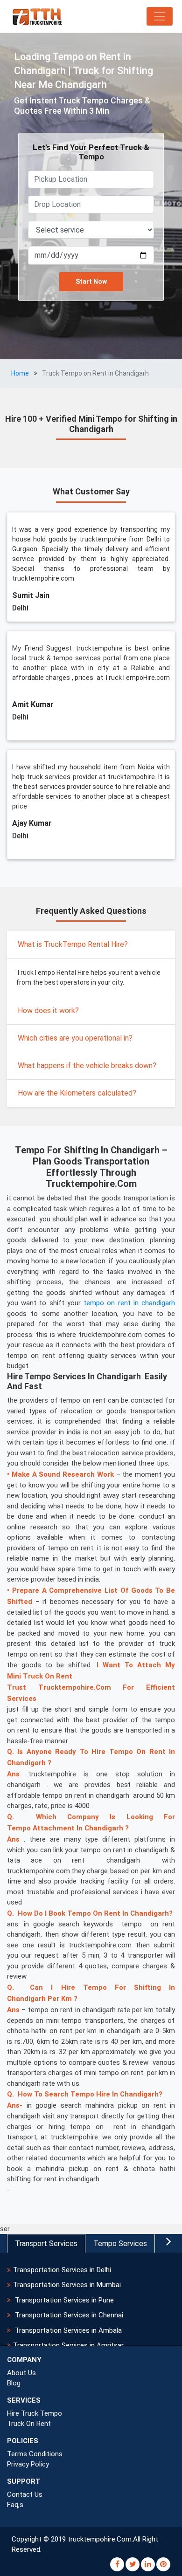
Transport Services (46, 2244)
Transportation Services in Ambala (67, 2330)
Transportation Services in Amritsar (68, 2345)
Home (20, 373)
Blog (14, 2383)
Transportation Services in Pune (63, 2300)
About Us (21, 2373)
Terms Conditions (35, 2454)
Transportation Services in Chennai (68, 2315)
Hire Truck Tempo (35, 2413)
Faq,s (15, 2505)
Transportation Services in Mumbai (67, 2285)
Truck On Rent (29, 2424)
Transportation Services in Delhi (62, 2270)
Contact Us (25, 2494)
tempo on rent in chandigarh (129, 1303)
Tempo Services (120, 2244)
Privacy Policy (28, 2464)
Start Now (91, 281)
